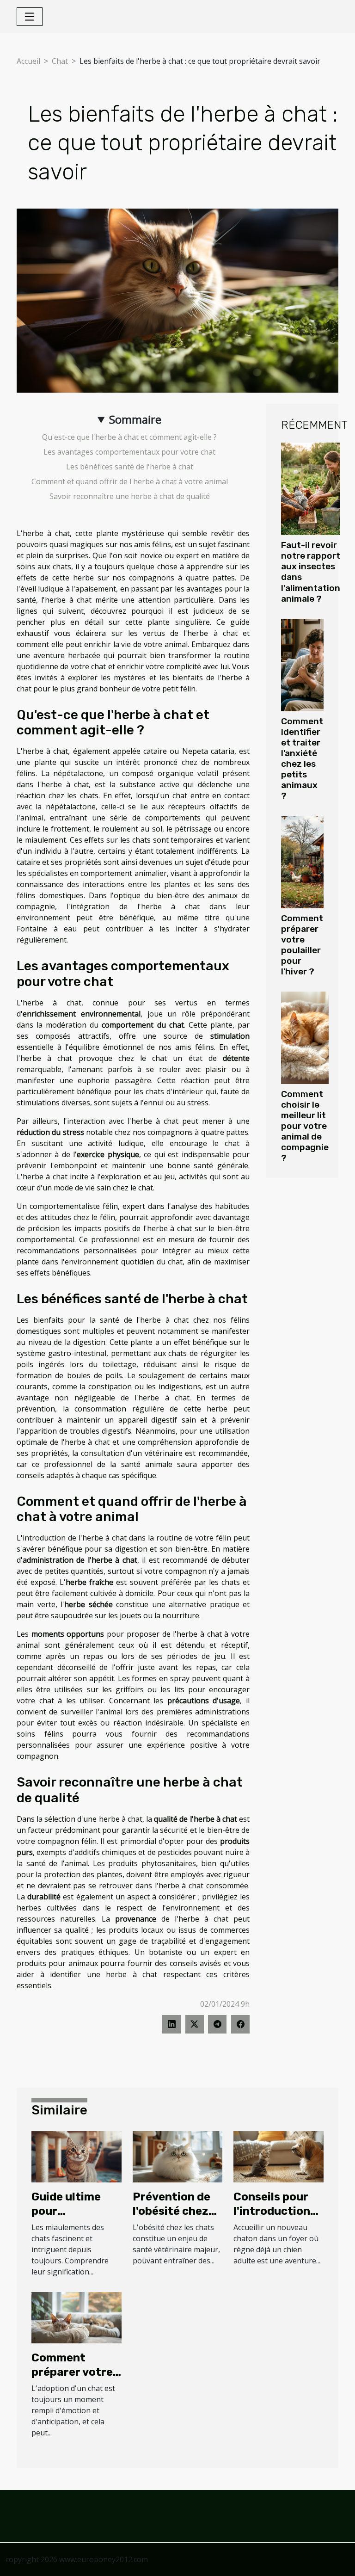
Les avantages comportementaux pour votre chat (129, 452)
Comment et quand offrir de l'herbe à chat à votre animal (130, 481)
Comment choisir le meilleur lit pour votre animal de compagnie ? (305, 1126)
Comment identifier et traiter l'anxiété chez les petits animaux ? (302, 758)
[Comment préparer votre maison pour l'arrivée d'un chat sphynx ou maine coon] (77, 2317)
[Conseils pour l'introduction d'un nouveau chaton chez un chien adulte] (278, 2156)
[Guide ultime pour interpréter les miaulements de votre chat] (77, 2156)
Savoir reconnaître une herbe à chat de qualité (130, 496)
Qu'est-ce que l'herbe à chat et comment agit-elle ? (129, 437)
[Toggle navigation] (30, 17)
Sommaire (135, 419)
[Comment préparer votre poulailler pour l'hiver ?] (302, 862)
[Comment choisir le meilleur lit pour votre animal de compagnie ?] (305, 1038)
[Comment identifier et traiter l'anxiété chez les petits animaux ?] (302, 665)
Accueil (28, 61)
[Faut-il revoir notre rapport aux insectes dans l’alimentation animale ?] (311, 489)
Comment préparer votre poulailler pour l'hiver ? (302, 945)
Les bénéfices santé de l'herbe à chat (130, 467)
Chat (60, 61)
